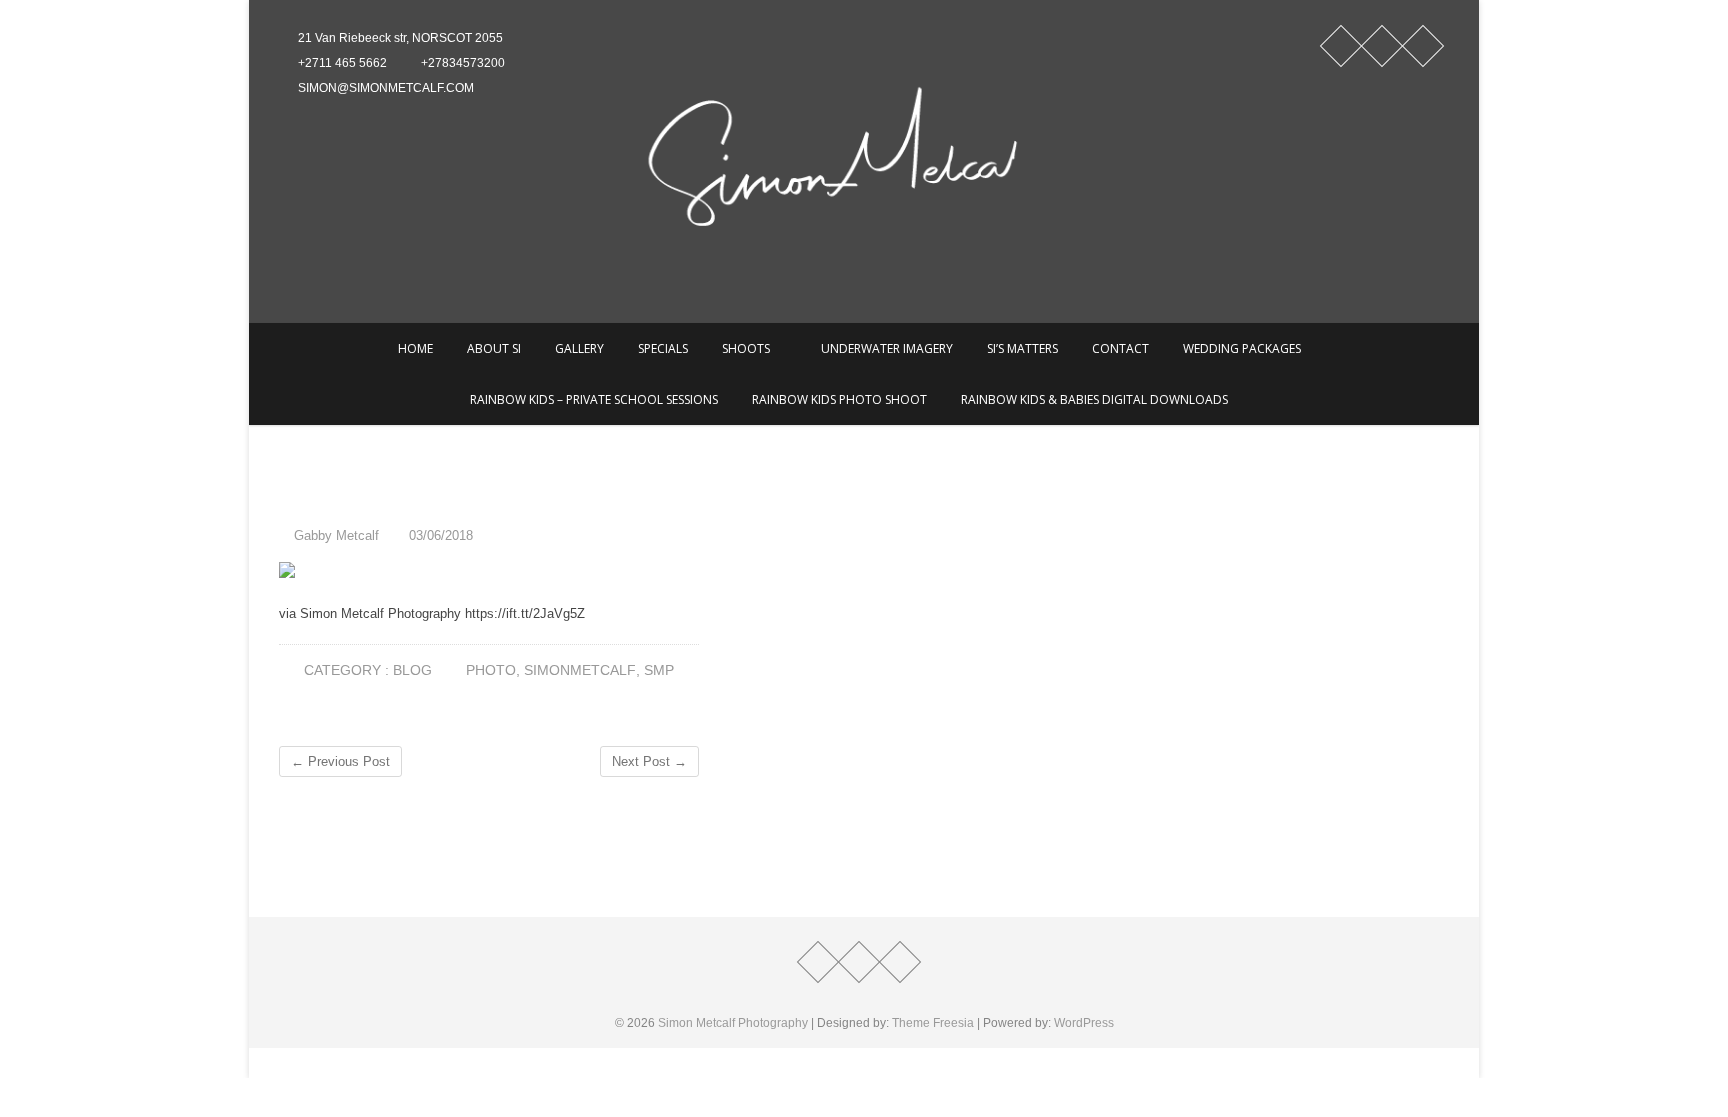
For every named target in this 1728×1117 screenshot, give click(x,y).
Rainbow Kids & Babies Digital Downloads (1094, 399)
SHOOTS (746, 348)
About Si (494, 348)
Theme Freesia (933, 1023)
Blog (412, 670)
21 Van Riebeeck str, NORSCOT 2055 (399, 38)
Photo (491, 670)
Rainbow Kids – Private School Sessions (594, 399)
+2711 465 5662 (341, 63)
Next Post (649, 761)
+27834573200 (461, 63)
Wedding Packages (1242, 348)
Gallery (579, 348)
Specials (663, 348)
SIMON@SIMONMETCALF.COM (384, 88)
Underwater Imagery (887, 348)
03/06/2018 (439, 535)
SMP (659, 670)
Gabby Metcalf (334, 535)
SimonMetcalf (580, 670)
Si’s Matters (1022, 348)
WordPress (1084, 1023)
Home (415, 348)
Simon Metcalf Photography (733, 1023)
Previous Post (340, 761)
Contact (1120, 348)
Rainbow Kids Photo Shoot (839, 399)
